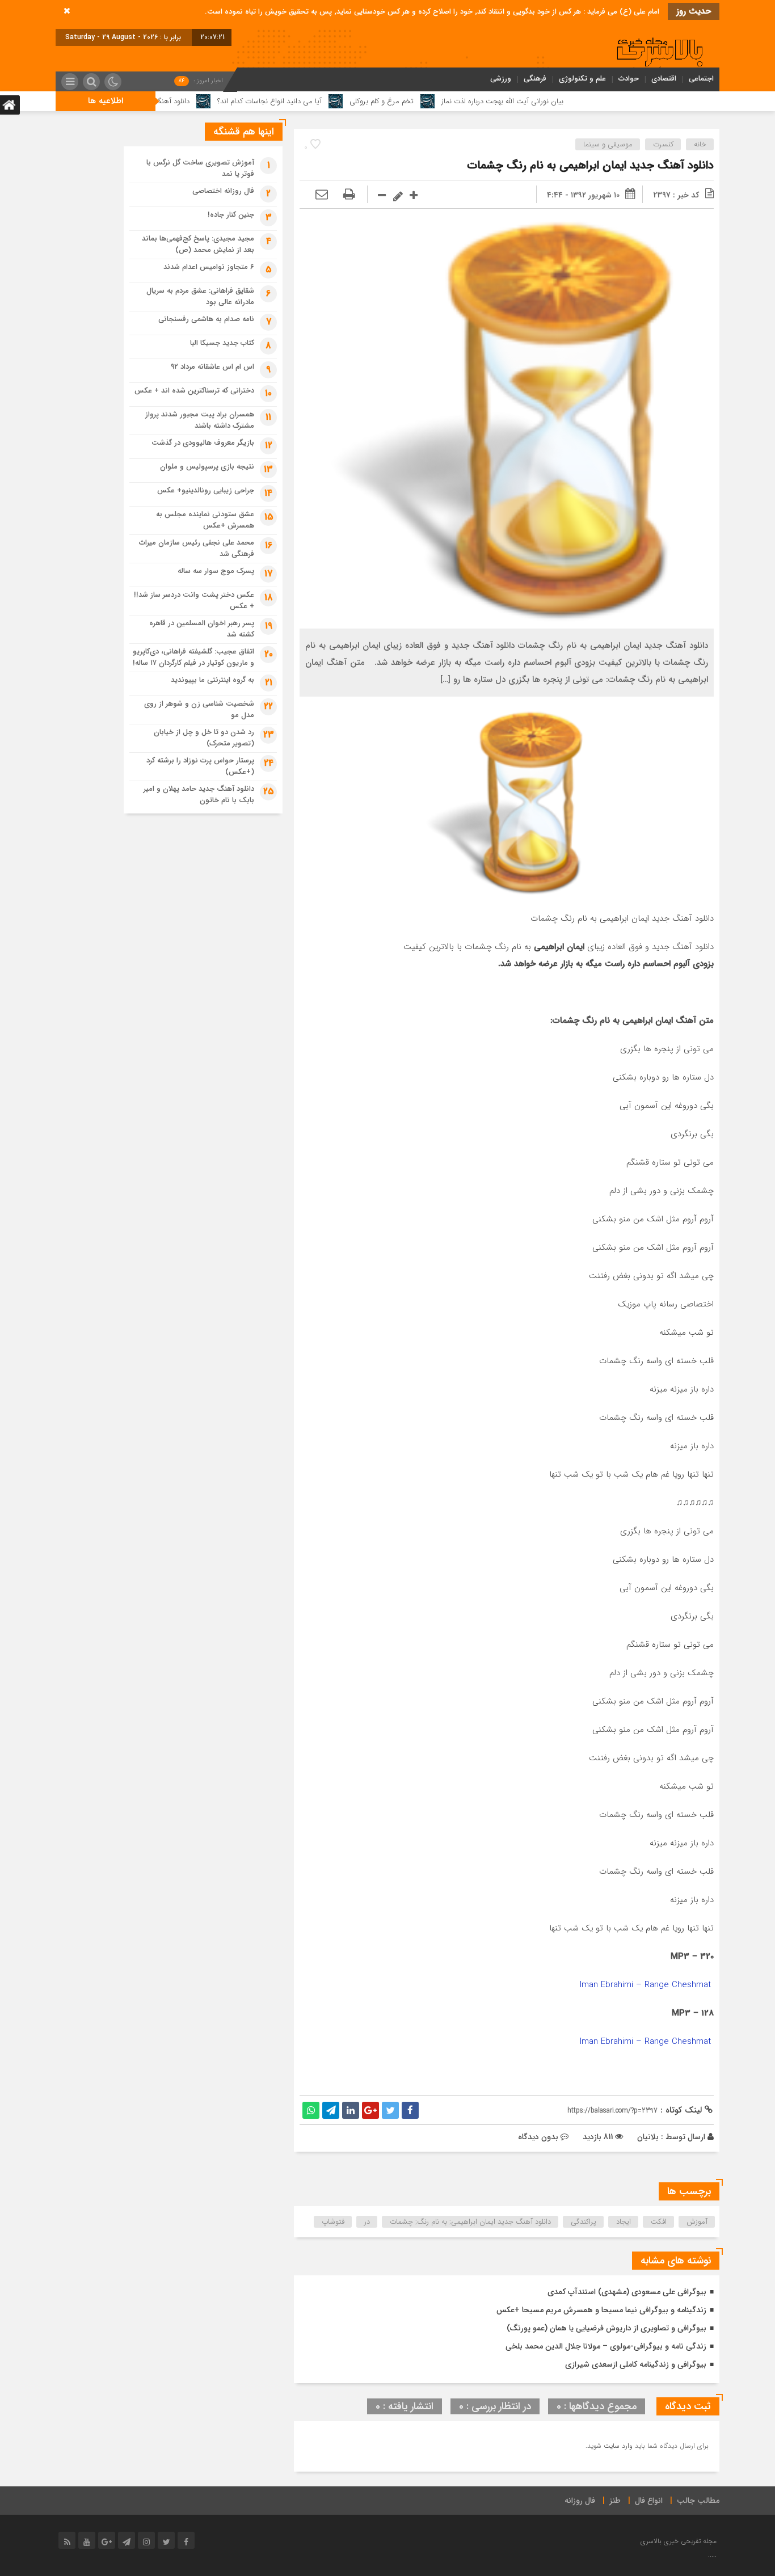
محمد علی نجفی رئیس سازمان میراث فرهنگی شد (197, 548)
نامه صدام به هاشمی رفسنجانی (206, 319)
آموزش (697, 2222)
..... (712, 2555)
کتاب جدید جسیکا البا (222, 343)
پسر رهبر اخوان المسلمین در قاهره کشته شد (202, 629)
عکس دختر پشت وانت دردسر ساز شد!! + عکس (194, 600)
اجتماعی (701, 79)
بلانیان (648, 2137)
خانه (700, 144)
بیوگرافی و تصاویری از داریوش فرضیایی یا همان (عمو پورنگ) (606, 2328)
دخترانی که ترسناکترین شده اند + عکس (194, 391)
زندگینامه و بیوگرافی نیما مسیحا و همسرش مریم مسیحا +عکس (601, 2310)
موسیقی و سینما (608, 144)
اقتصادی (664, 79)
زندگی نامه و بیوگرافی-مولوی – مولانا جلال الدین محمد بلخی (606, 2346)
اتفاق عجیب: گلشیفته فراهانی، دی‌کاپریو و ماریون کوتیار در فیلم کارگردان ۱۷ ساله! (193, 657)
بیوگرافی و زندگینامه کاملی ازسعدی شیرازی (636, 2364)
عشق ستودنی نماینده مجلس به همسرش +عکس (205, 520)
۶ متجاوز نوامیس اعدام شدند (209, 267)
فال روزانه (580, 2501)
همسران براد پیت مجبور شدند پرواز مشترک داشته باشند (200, 420)
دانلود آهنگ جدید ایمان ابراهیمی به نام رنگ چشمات (590, 165)
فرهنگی (535, 79)
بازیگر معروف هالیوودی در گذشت (203, 443)
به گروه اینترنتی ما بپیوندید (212, 680)
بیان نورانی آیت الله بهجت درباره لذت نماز (580, 101)
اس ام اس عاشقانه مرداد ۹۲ (212, 367)
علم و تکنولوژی (582, 79)
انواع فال (649, 2501)
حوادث (629, 79)
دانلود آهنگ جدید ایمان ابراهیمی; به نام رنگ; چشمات (470, 2222)
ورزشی (501, 79)
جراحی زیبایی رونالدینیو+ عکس (206, 490)
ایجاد (624, 2222)
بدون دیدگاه (538, 2137)
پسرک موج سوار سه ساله (216, 571)
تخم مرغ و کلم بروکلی (459, 101)
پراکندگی (584, 2222)
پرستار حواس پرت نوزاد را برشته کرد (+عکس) (200, 766)
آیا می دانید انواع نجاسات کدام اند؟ (347, 101)
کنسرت (663, 144)
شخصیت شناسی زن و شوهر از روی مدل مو (199, 709)
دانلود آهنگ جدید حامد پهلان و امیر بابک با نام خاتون (199, 794)
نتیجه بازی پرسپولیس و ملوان (207, 467)
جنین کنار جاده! (231, 215)
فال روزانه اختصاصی (223, 191)
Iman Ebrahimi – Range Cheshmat (647, 1985)
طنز (615, 2501)
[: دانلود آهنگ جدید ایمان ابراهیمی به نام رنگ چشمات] (322, 195)
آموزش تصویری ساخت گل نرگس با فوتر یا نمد (200, 168)
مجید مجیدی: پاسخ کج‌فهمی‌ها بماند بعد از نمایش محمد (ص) (198, 244)
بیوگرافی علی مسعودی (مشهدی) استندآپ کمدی (627, 2292)
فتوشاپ (333, 2222)
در (367, 2222)
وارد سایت (617, 2446)
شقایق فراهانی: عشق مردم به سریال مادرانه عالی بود (200, 296)
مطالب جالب (698, 2501)
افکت (659, 2222)
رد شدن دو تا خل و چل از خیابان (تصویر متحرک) (204, 738)
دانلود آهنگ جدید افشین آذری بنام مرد (209, 101)
